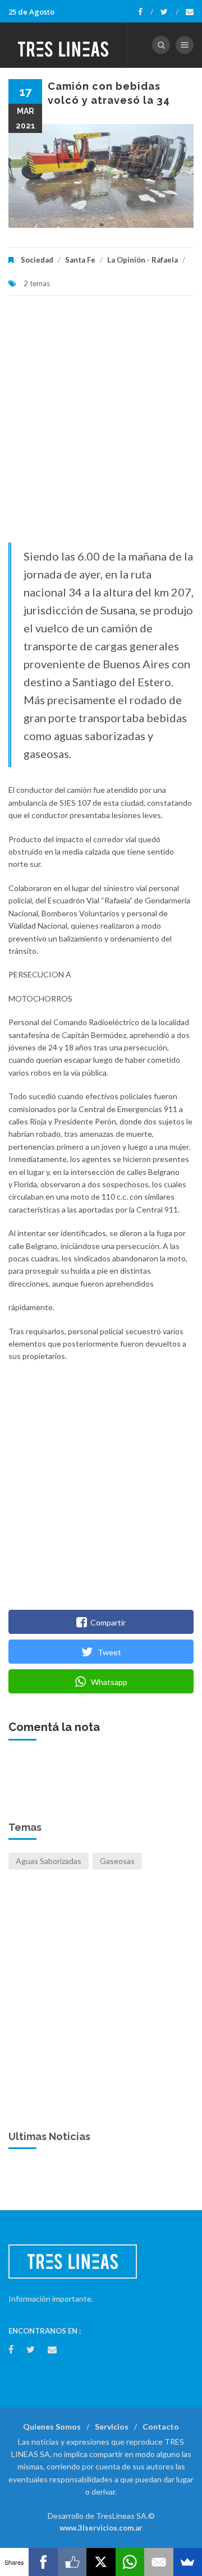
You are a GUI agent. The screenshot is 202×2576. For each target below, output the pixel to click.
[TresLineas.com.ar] (63, 45)
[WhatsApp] (130, 2562)
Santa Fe (80, 260)
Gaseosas (117, 1861)
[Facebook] (146, 12)
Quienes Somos (52, 2426)
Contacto (161, 2426)
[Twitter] (169, 12)
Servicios (112, 2426)
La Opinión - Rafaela (143, 260)
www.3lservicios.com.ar (101, 2528)
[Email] (159, 2562)
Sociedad (37, 260)
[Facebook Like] (72, 2562)
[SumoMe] (188, 2562)
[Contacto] (190, 12)
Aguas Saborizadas (49, 1861)
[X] (101, 2562)
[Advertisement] (101, 425)
